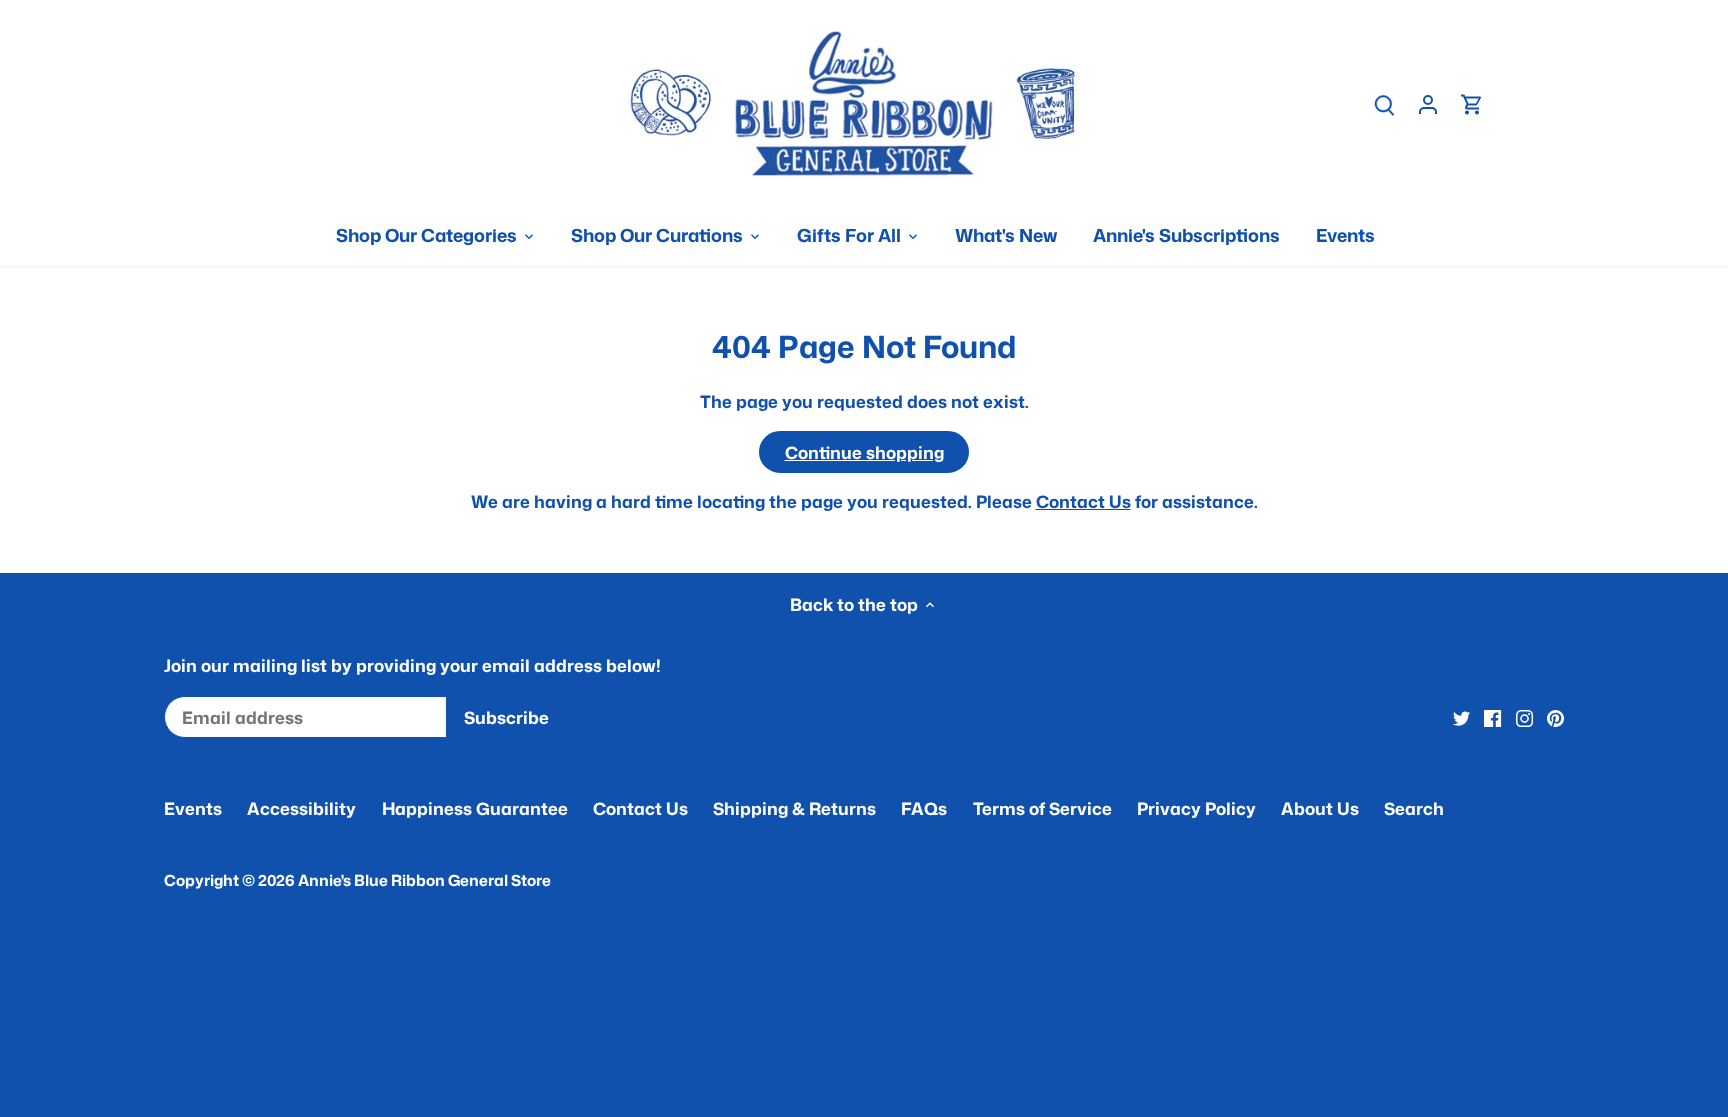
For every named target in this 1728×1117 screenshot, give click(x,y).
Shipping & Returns (794, 808)
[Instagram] (1524, 718)
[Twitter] (1461, 718)
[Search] (1384, 103)
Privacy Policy (1196, 808)
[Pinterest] (1555, 718)
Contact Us (1083, 501)
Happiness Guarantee (475, 808)
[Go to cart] (1472, 103)
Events (193, 808)
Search (1414, 808)
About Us (1320, 808)
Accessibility (301, 808)
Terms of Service (1042, 808)
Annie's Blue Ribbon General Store (424, 880)
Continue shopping (864, 452)
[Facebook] (1492, 718)
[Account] (1428, 103)
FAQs (924, 808)
